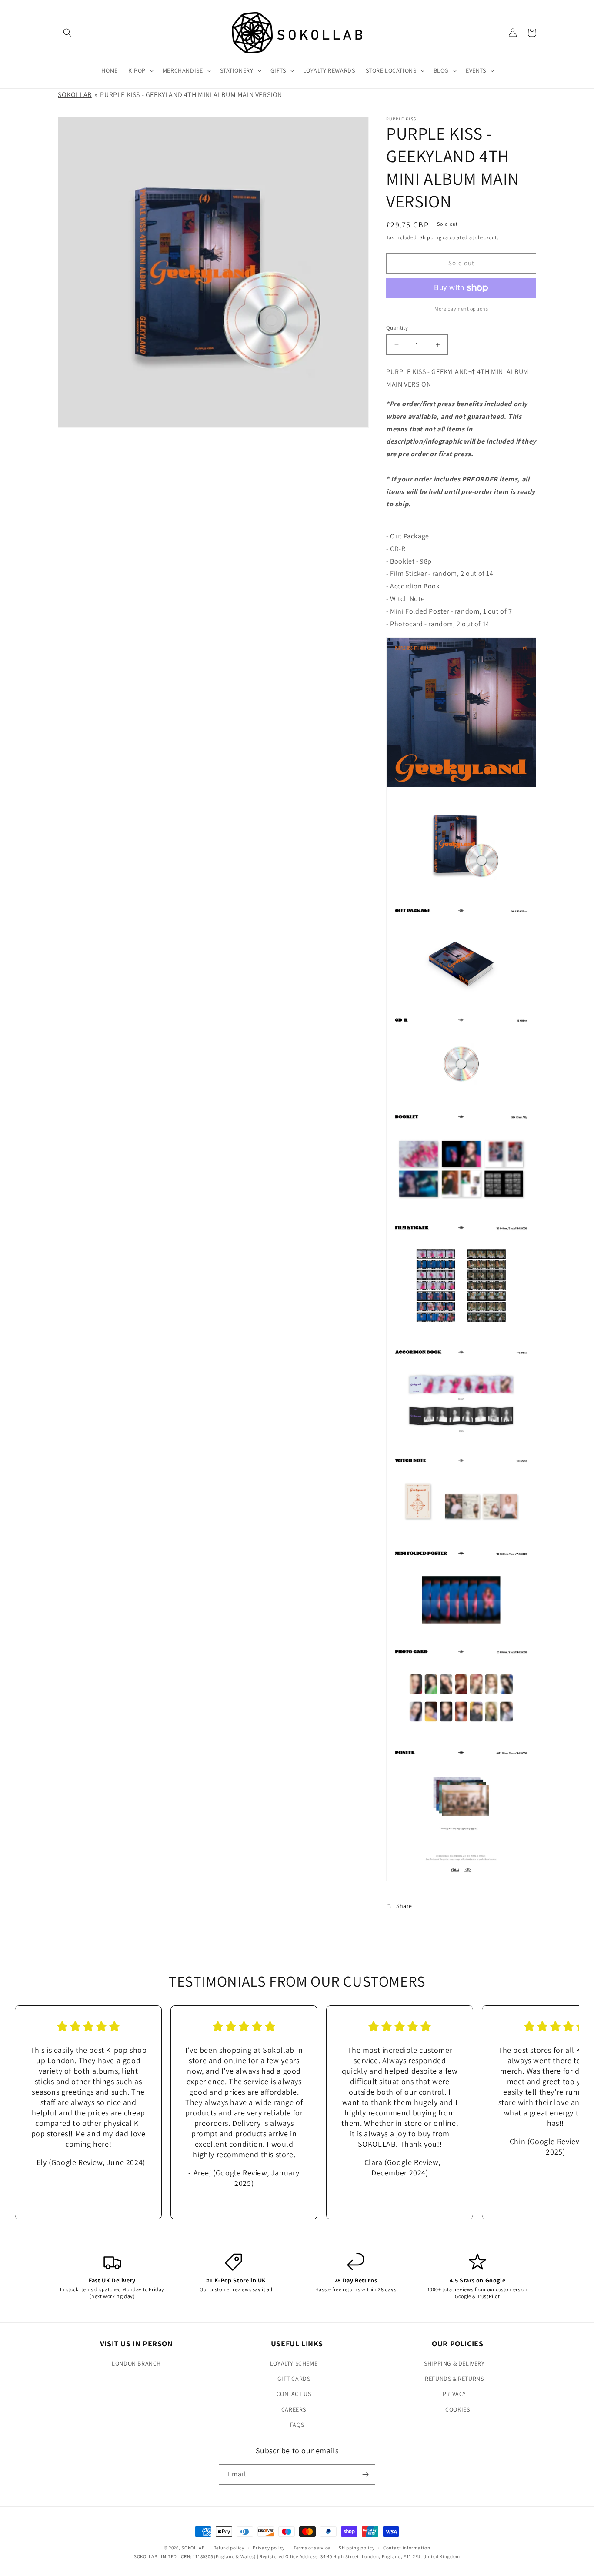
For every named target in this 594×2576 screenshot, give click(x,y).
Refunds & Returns (454, 2379)
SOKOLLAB (75, 95)
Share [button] (404, 1906)
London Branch (136, 2363)
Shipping (431, 237)
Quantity (397, 328)
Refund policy (229, 2548)
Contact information (407, 2548)
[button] (67, 33)
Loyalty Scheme (294, 2363)
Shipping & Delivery (454, 2363)
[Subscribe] (365, 2474)
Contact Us (294, 2394)
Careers (294, 2409)
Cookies (457, 2409)
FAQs (297, 2425)
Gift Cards (294, 2379)
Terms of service (312, 2548)
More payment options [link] (461, 309)
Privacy (454, 2394)
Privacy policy (269, 2548)
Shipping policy (357, 2548)
